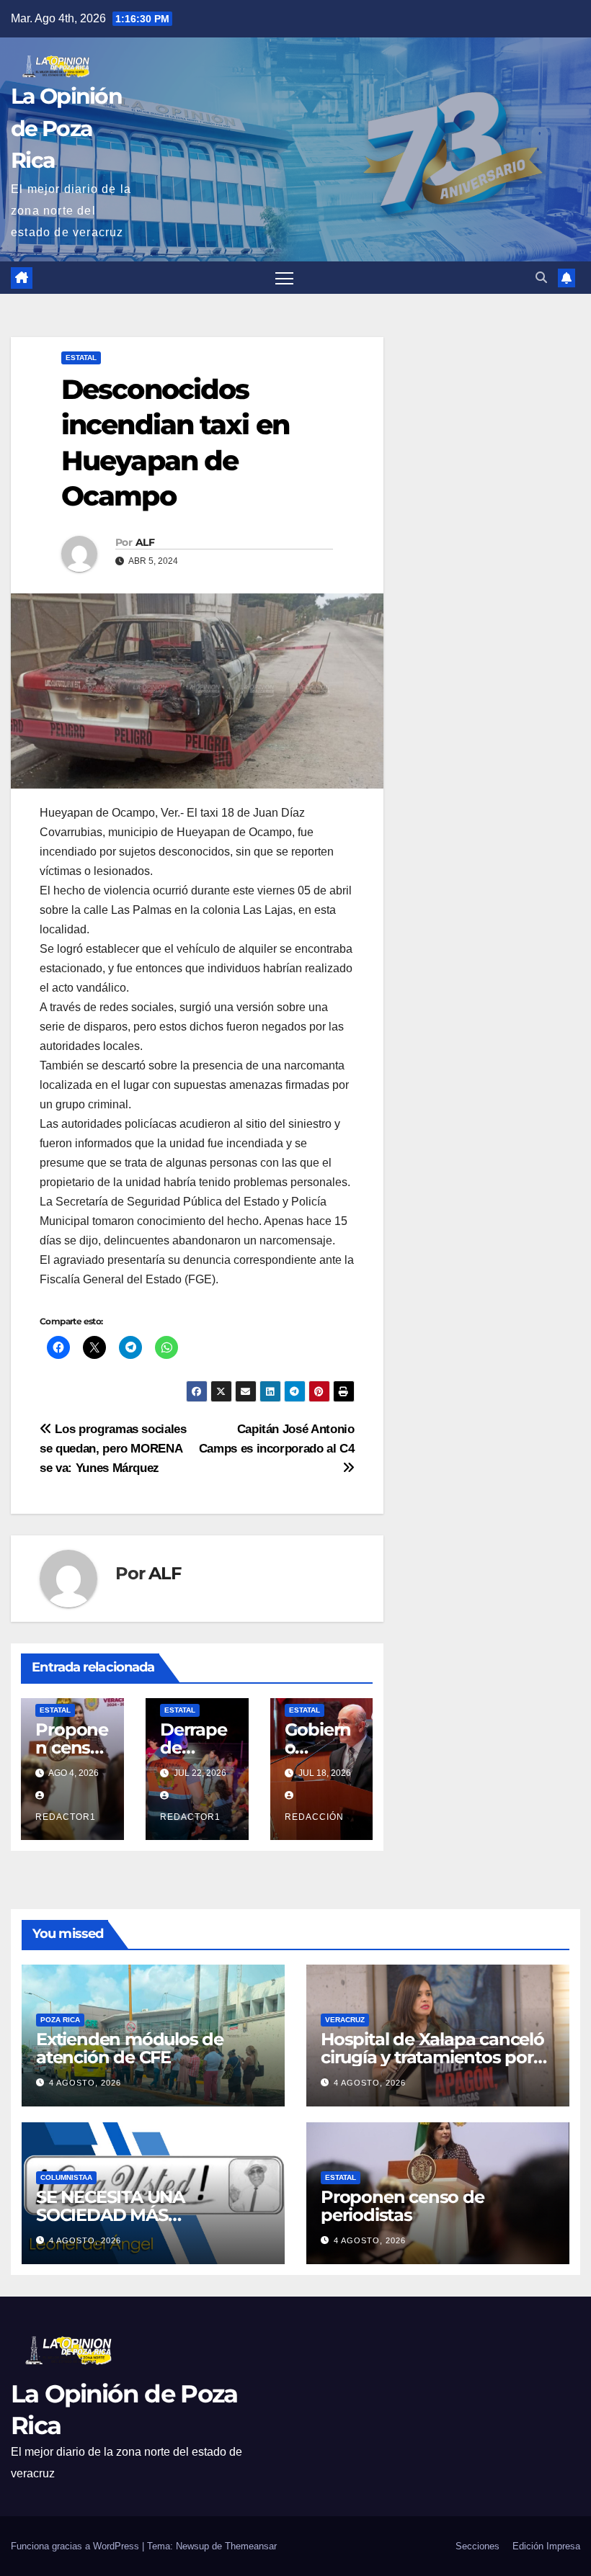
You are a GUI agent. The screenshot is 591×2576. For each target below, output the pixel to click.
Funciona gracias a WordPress (76, 2546)
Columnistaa (66, 2177)
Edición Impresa (546, 2546)
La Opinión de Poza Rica (66, 128)
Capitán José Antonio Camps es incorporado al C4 (277, 1439)
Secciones (477, 2546)
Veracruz (345, 2020)
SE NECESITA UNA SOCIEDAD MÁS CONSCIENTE (110, 2215)
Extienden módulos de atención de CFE (130, 2048)
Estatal (81, 358)
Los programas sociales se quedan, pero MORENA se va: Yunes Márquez (113, 1448)
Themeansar (251, 2546)
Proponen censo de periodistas (403, 2206)
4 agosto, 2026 (85, 2083)
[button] (541, 278)
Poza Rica (60, 2020)
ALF (145, 542)
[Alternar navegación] (284, 278)
